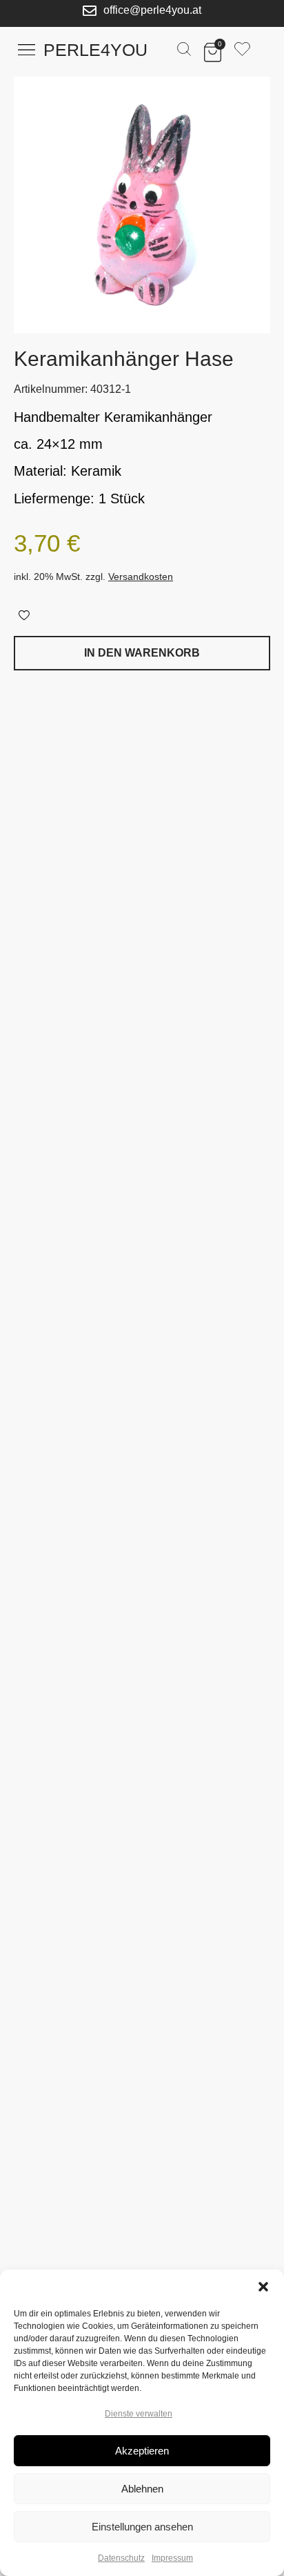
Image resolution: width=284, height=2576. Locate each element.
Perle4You (95, 50)
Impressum (172, 2558)
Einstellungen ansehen (142, 2527)
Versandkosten (141, 577)
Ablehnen (142, 2489)
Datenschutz (121, 2558)
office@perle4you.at (152, 10)
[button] (263, 2287)
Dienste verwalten (139, 2414)
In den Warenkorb (142, 653)
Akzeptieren (142, 2451)
